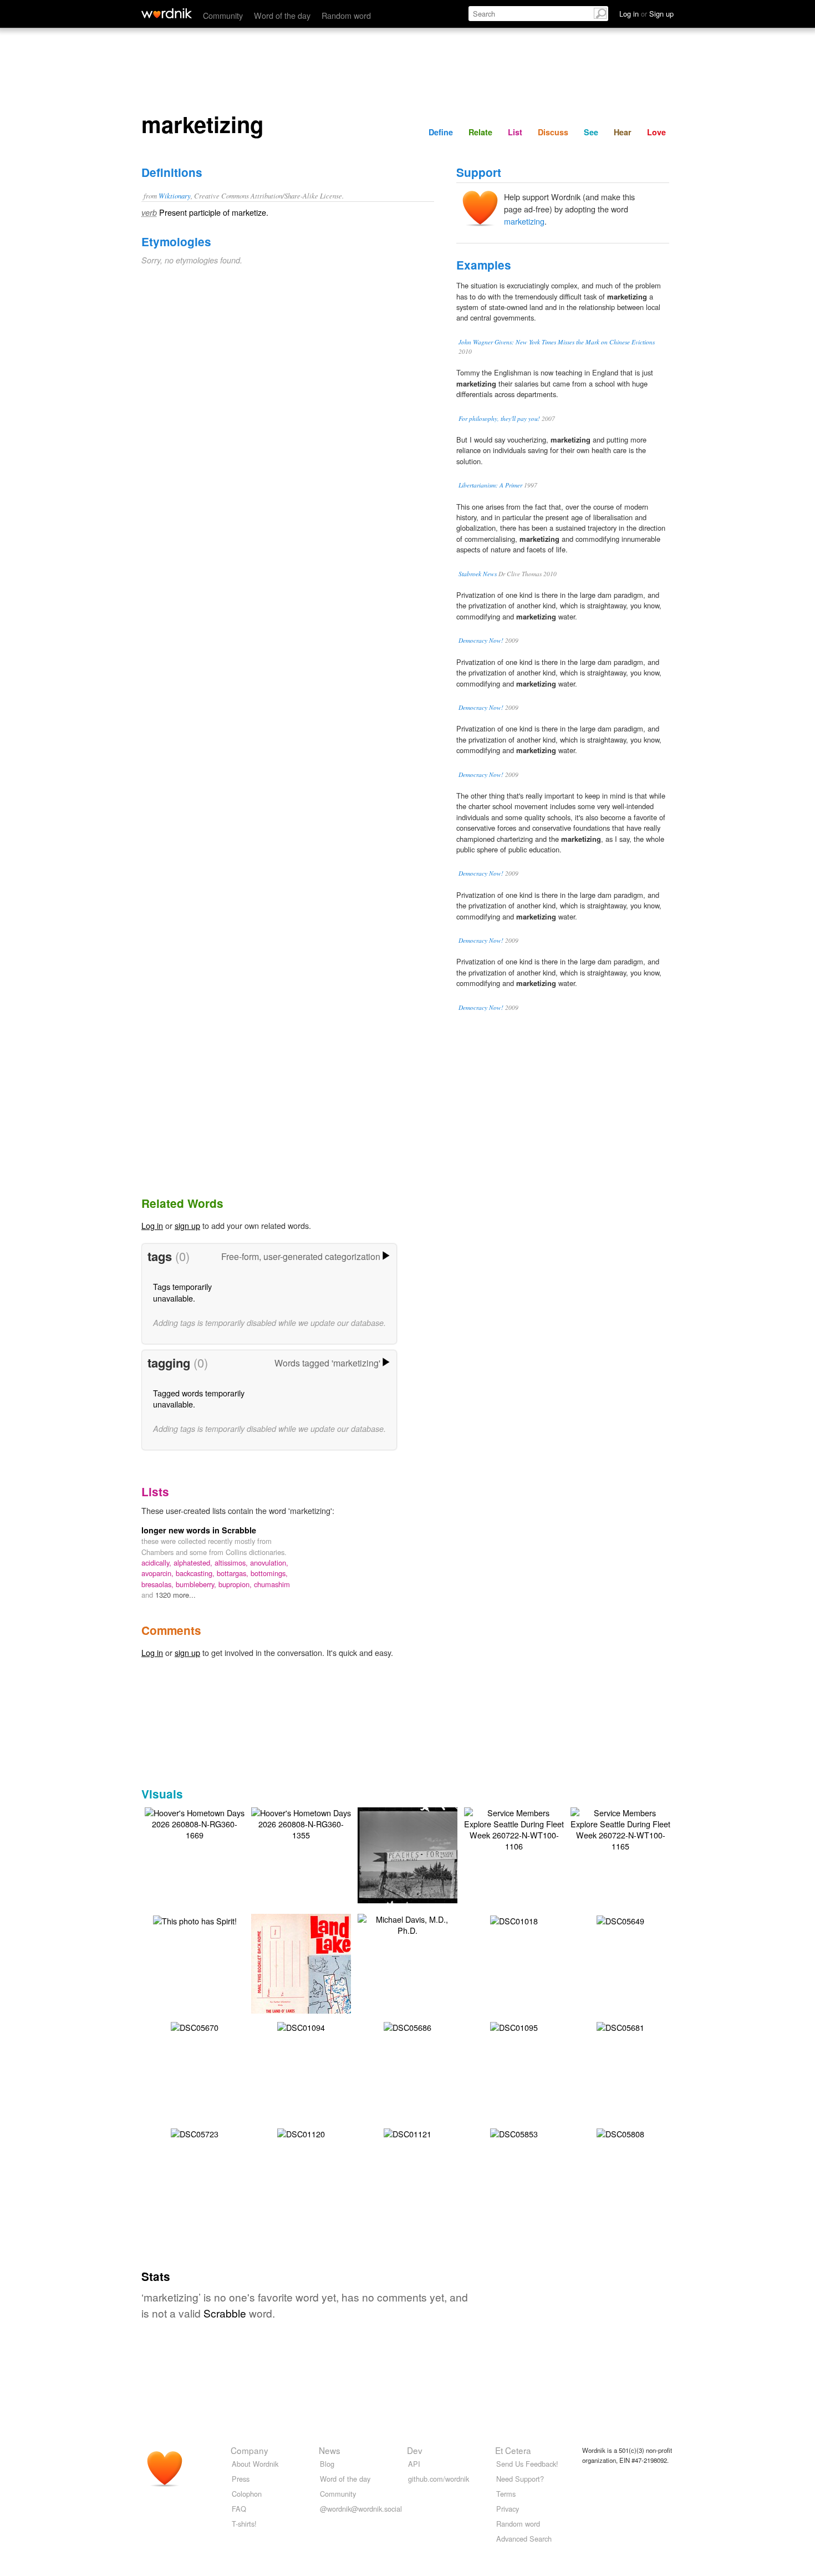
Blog (327, 2464)
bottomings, (269, 1573)
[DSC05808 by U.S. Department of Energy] (620, 2133)
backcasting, (196, 1573)
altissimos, (232, 1563)
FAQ (239, 2509)
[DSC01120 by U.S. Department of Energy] (301, 2133)
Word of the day (282, 15)
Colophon (247, 2494)
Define (441, 132)
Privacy (508, 2509)
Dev (415, 2450)
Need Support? (520, 2479)
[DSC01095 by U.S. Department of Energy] (514, 2026)
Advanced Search (524, 2539)
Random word (346, 15)
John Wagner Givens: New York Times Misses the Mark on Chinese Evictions (557, 342)
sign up (187, 1225)
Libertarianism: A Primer (490, 485)
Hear (623, 132)
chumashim (272, 1584)
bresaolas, (159, 1584)
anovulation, (269, 1563)
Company (249, 2450)
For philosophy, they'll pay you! (499, 418)
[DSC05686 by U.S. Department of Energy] (407, 2026)
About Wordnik (255, 2464)
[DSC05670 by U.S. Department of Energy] (195, 2026)
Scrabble (225, 2313)
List (515, 132)
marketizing (524, 221)
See (591, 132)
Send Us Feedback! (527, 2464)
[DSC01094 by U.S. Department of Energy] (301, 2026)
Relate (480, 132)
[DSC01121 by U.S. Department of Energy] (407, 2133)
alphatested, (194, 1563)
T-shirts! (244, 2524)
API (414, 2464)
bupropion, (236, 1584)
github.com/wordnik (439, 2479)
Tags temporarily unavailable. (182, 1292)
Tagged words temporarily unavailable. (199, 1398)
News (330, 2450)
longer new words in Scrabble (199, 1530)
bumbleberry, (197, 1584)
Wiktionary (175, 195)
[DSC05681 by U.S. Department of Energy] (620, 2026)
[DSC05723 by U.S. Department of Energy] (195, 2133)
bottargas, (234, 1573)
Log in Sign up (646, 14)
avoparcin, (159, 1573)
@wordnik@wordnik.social (361, 2509)
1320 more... (175, 1595)
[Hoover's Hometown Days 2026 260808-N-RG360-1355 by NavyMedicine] (301, 1823)
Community (223, 15)
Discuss (553, 132)
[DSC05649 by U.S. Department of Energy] (620, 1920)
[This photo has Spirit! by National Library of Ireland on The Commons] (195, 1920)
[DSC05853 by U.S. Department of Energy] (514, 2133)
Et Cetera (513, 2450)
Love (656, 132)
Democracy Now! (481, 640)
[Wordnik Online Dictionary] (167, 13)
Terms (506, 2494)
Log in (152, 1225)
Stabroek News (478, 574)
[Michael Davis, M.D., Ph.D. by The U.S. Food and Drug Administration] (407, 1924)
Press (241, 2479)
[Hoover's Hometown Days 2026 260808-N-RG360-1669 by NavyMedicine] (195, 1823)
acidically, (157, 1563)
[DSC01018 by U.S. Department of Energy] (514, 1920)
